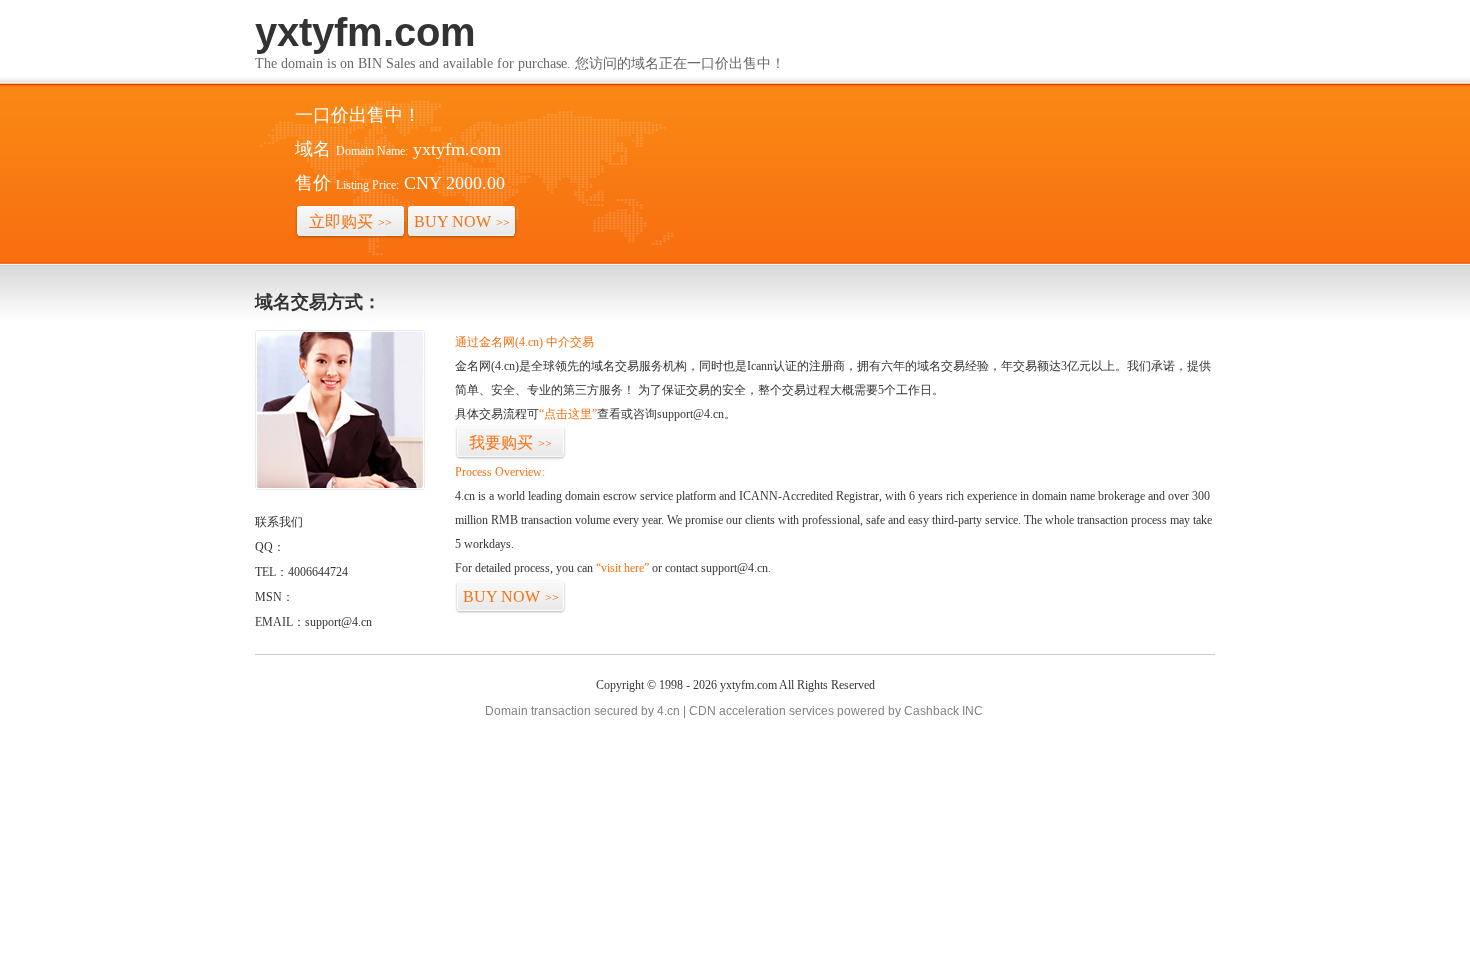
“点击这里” (568, 414)
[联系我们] (340, 486)
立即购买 (350, 221)
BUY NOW (462, 221)
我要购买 (510, 442)
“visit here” (622, 568)
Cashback (931, 711)
